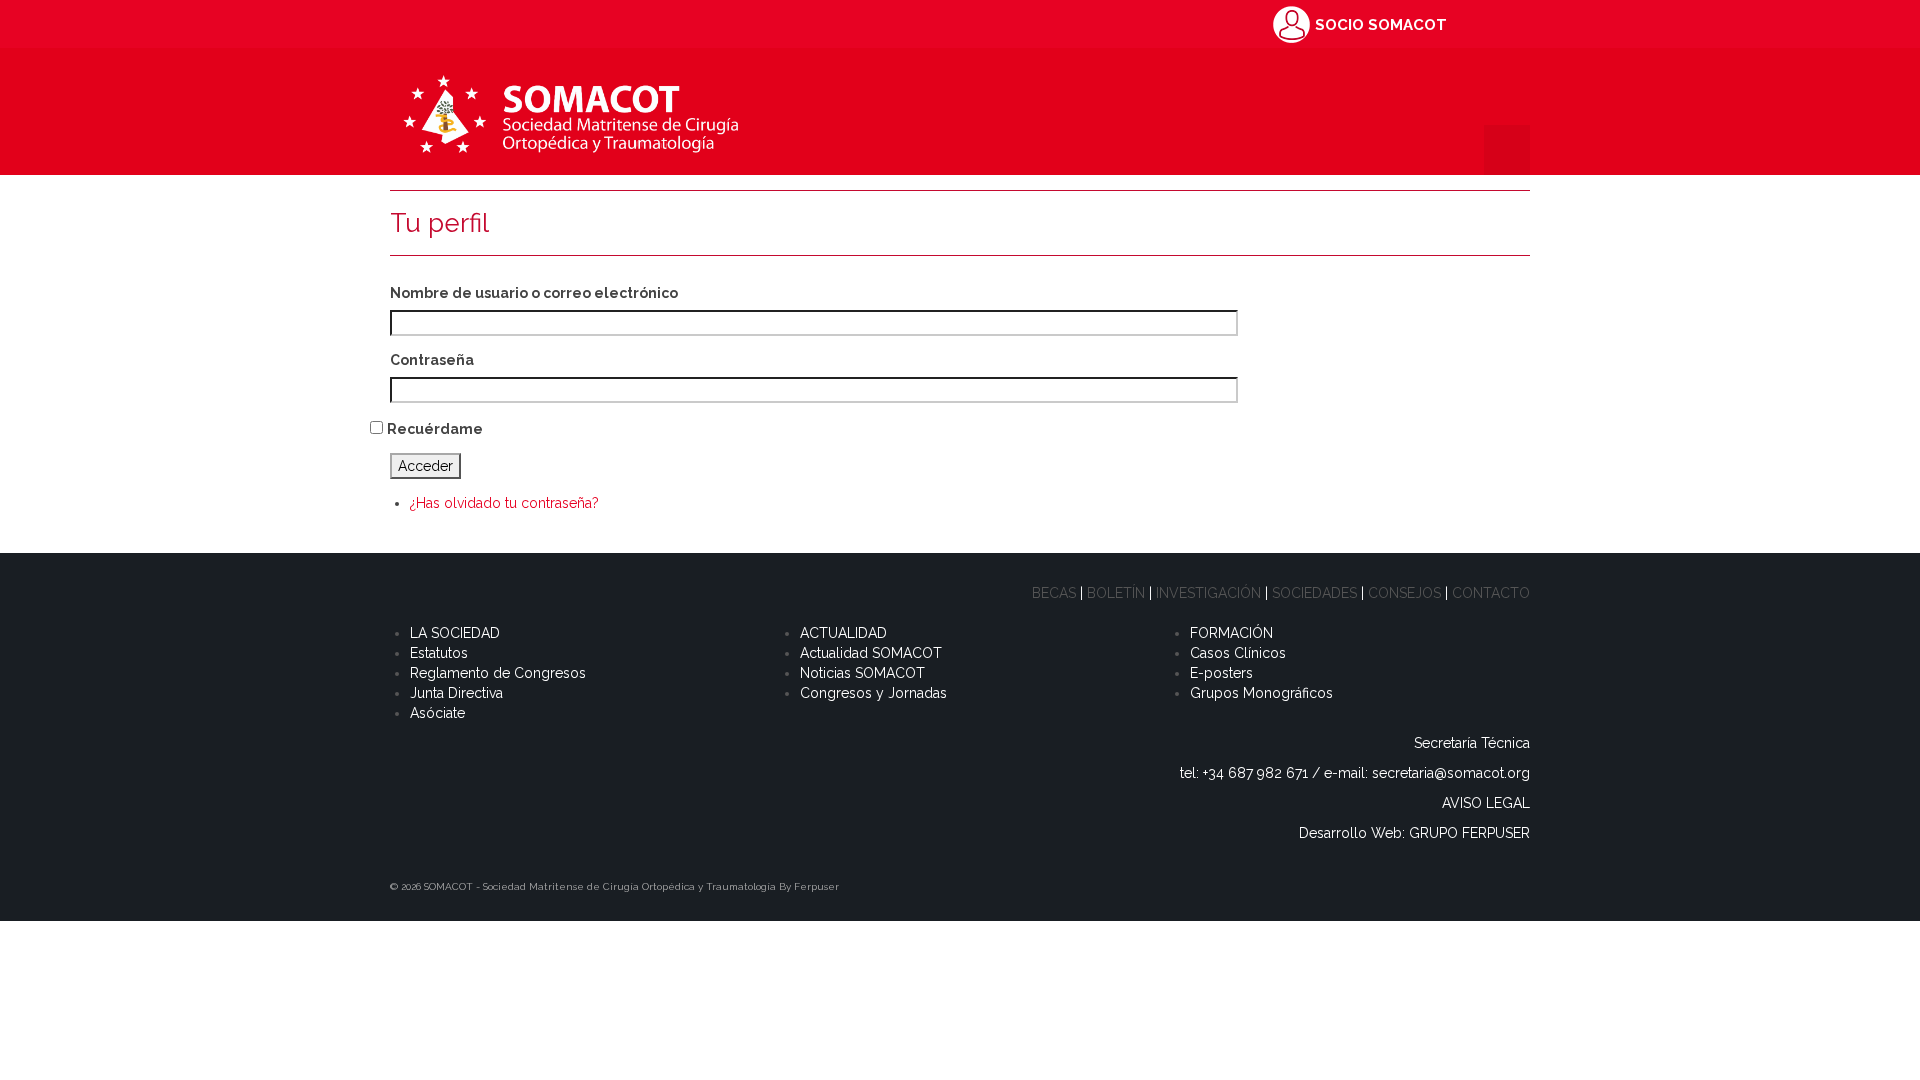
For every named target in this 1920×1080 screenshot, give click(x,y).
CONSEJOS (1404, 593)
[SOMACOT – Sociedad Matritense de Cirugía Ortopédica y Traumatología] (570, 111)
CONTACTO (1491, 593)
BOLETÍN (1116, 593)
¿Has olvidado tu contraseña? (504, 503)
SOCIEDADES (1314, 593)
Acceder (425, 466)
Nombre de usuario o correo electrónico (534, 293)
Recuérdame (435, 429)
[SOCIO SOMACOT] (1291, 23)
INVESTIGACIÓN (1208, 593)
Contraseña (432, 360)
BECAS (1054, 593)
